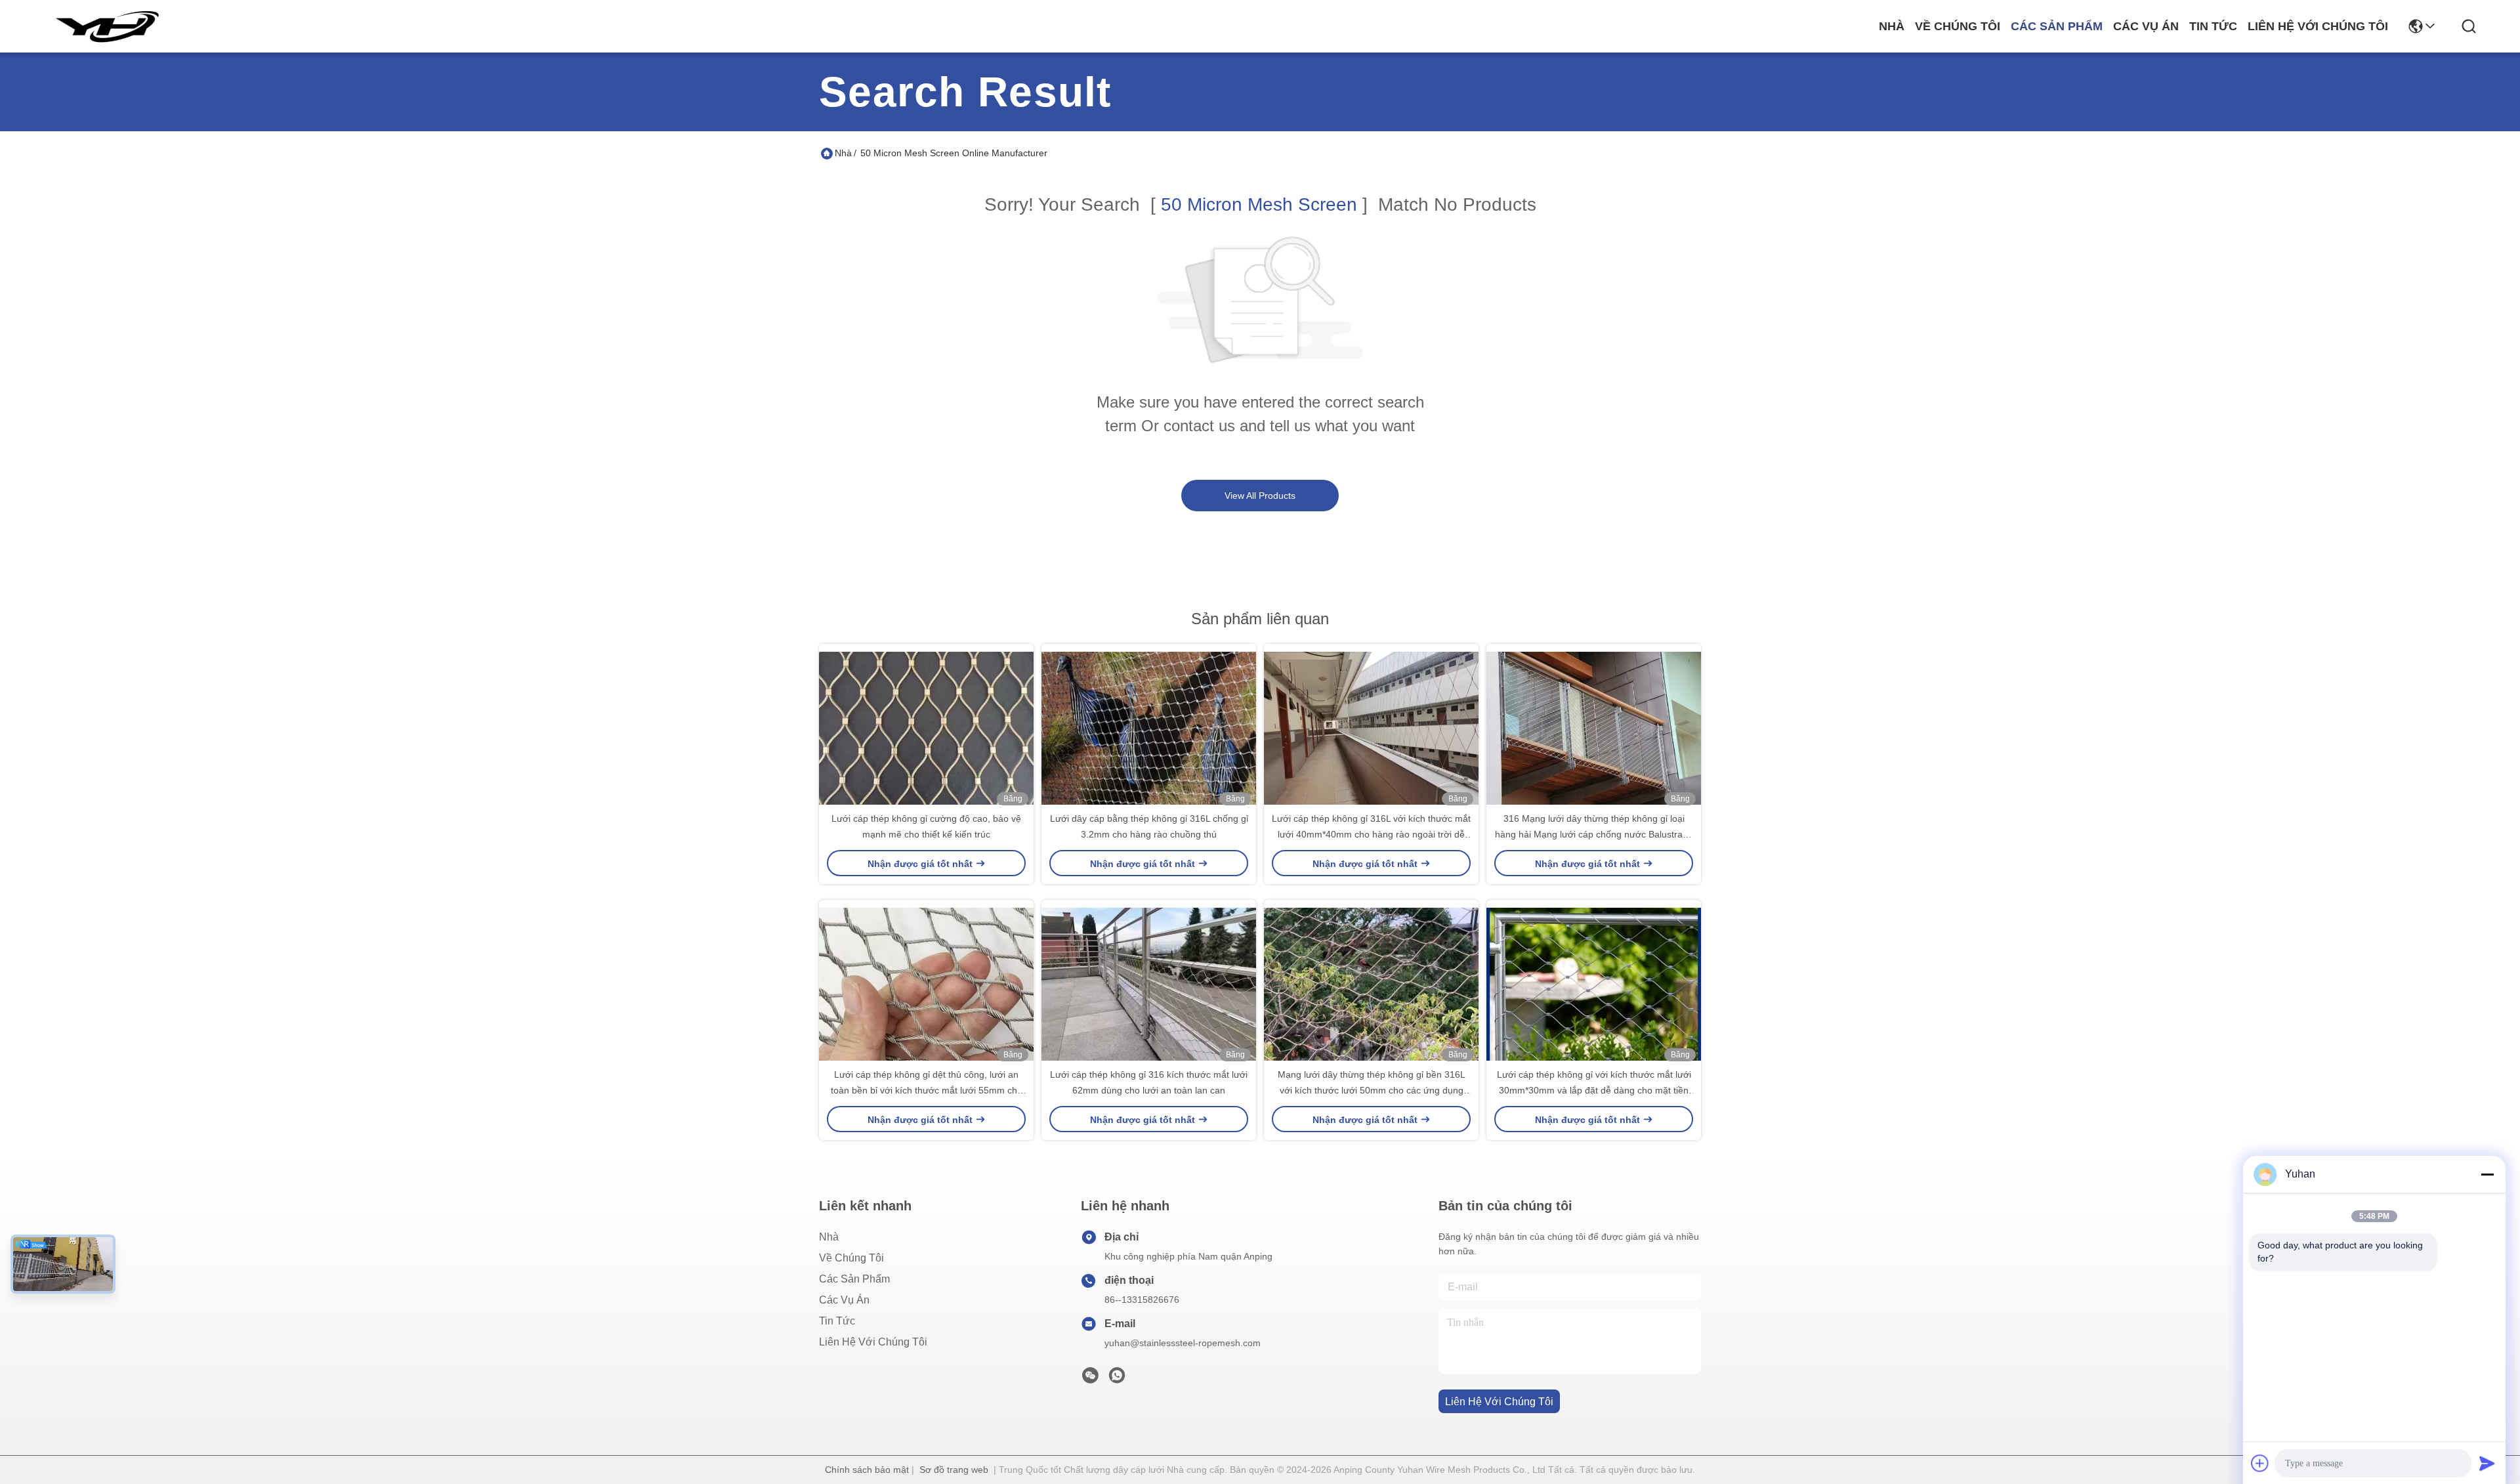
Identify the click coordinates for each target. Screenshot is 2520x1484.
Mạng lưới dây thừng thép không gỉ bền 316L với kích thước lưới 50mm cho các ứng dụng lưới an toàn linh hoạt (1372, 1090)
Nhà (1892, 26)
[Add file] (2260, 1463)
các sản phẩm (2057, 26)
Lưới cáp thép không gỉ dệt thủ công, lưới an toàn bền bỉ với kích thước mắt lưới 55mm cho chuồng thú (927, 1090)
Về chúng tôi (1958, 26)
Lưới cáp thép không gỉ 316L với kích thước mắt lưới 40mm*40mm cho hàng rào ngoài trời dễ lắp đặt (1371, 834)
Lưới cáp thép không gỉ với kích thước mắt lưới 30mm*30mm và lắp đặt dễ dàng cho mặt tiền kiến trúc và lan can (1594, 1090)
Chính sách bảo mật (867, 1470)
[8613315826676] (1117, 1379)
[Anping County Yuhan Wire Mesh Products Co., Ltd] (106, 26)
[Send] (2487, 1463)
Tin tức (2213, 26)
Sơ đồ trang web (954, 1470)
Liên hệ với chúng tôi (2318, 26)
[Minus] (2487, 1174)
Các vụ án (2146, 26)
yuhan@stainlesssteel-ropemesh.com (1183, 1343)
